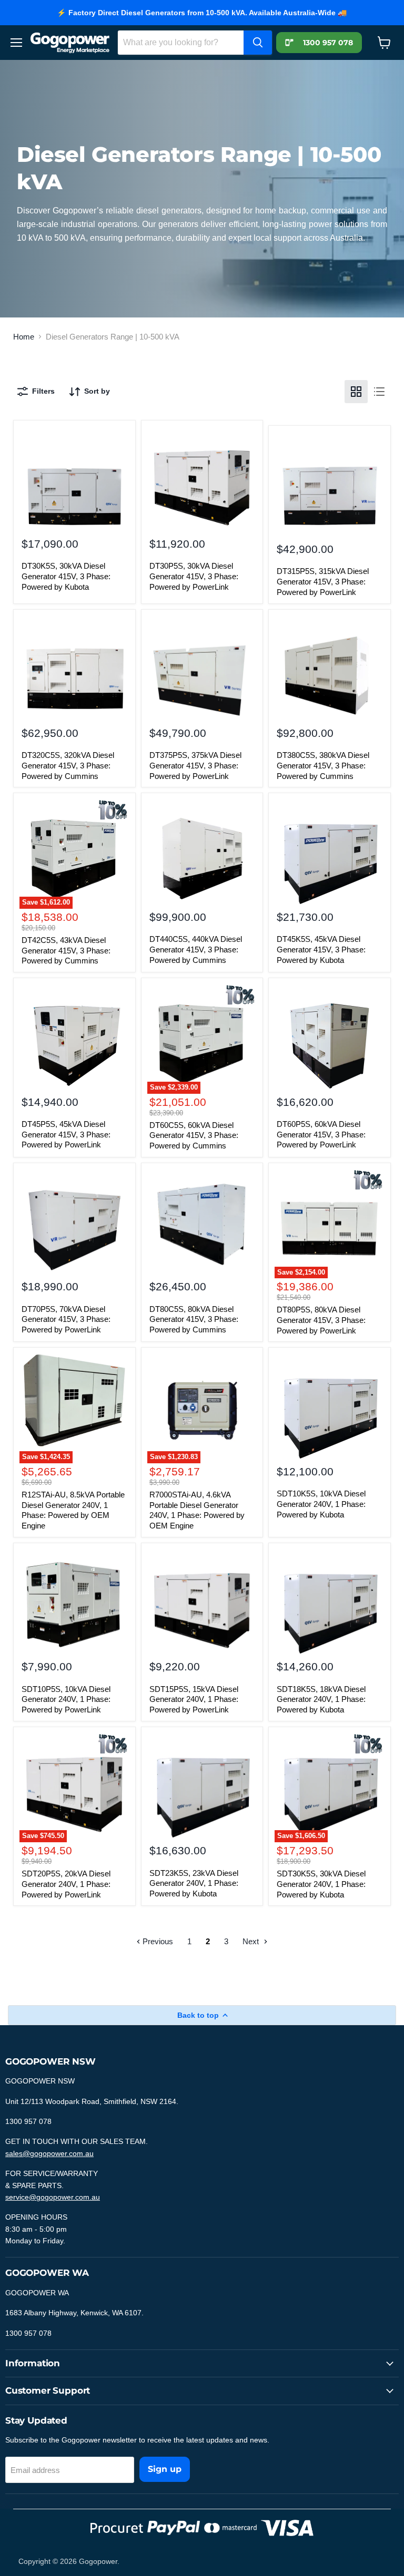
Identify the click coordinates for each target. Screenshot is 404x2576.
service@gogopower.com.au (53, 2197)
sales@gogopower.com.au (49, 2153)
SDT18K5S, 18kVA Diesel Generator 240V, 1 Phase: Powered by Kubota (321, 1699)
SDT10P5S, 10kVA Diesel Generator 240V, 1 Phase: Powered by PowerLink (66, 1699)
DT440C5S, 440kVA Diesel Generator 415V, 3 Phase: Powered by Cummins (196, 949)
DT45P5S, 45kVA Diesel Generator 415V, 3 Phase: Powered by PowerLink (66, 1134)
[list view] (379, 392)
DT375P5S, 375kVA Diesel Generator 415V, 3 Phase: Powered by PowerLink (195, 765)
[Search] (258, 43)
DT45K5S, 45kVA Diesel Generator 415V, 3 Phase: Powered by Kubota (321, 949)
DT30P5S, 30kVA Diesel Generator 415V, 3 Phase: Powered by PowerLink (194, 576)
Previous (157, 1941)
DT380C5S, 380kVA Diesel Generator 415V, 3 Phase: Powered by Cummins (323, 765)
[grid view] (356, 392)
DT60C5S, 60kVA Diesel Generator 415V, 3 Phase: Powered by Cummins (194, 1135)
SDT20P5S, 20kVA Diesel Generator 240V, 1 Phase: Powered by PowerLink (66, 1884)
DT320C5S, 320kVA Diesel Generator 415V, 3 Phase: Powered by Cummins (68, 765)
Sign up (165, 2469)
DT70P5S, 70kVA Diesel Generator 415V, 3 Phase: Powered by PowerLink (66, 1319)
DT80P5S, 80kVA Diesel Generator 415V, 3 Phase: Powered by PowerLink (321, 1320)
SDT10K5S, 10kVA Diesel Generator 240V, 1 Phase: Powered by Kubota (321, 1504)
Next (252, 1941)
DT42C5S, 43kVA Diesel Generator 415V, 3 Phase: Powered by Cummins (66, 950)
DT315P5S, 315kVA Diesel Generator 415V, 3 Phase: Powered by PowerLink (323, 581)
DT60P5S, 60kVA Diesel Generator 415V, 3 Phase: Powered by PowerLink (321, 1134)
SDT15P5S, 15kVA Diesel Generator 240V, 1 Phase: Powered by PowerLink (194, 1699)
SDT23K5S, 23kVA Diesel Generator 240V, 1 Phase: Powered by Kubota (194, 1883)
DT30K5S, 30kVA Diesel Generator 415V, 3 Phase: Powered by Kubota (66, 576)
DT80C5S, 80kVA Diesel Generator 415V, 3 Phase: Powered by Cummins (194, 1319)
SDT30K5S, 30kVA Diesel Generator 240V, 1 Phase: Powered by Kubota (321, 1884)
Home (24, 337)
